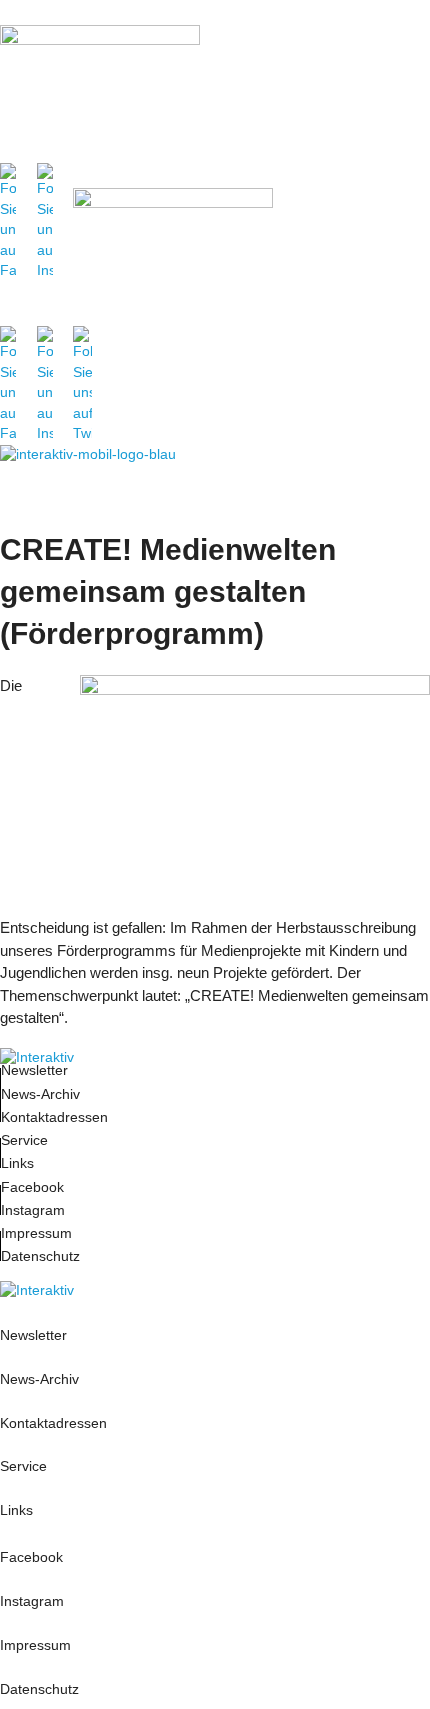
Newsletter (34, 1070)
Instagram (33, 1210)
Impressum (38, 1233)
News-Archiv (40, 1094)
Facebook (32, 1187)
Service (24, 1140)
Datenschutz (40, 1256)
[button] (409, 108)
